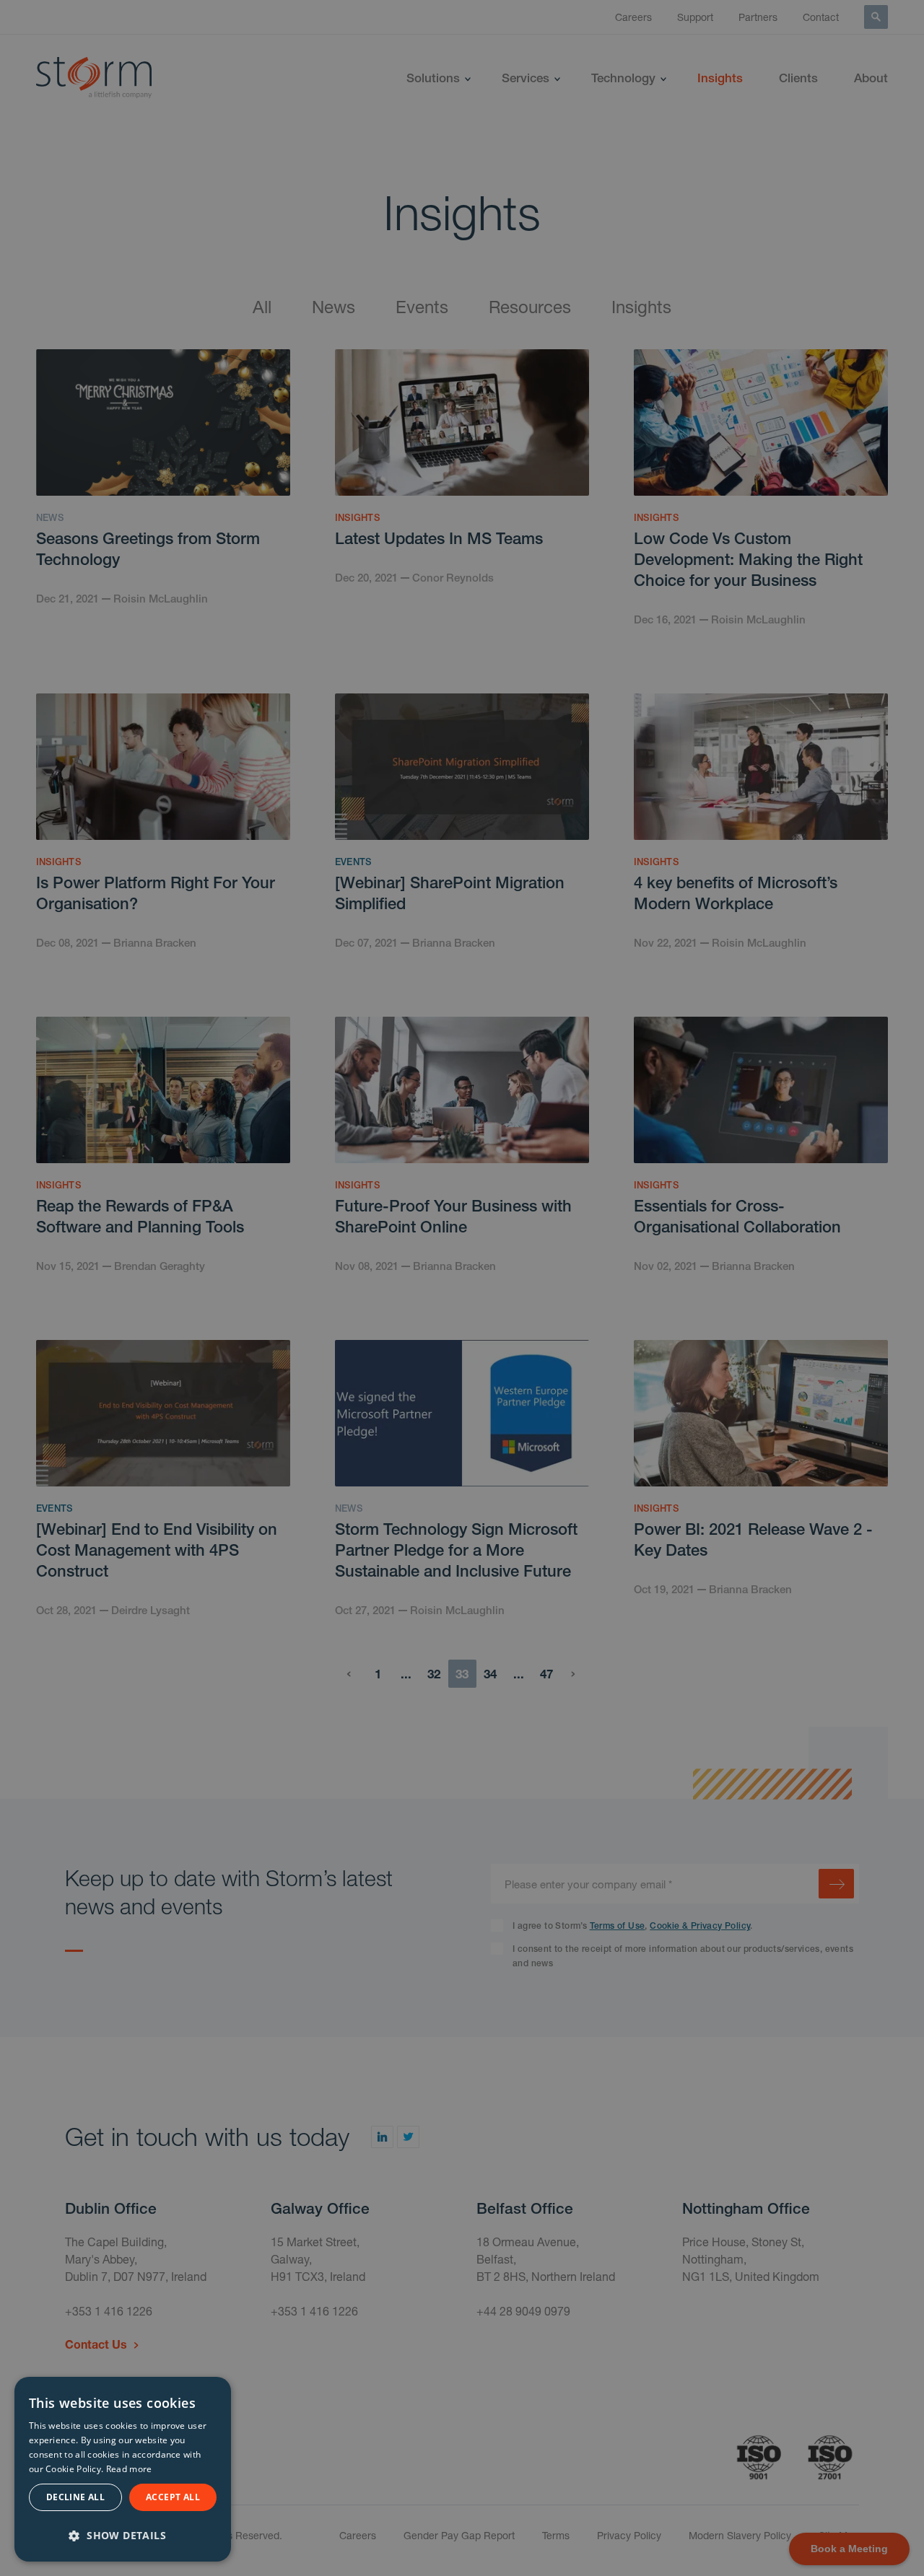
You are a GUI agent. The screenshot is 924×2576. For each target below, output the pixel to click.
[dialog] (123, 2469)
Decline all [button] (75, 2497)
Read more (129, 2469)
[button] (123, 2534)
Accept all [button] (173, 2497)
